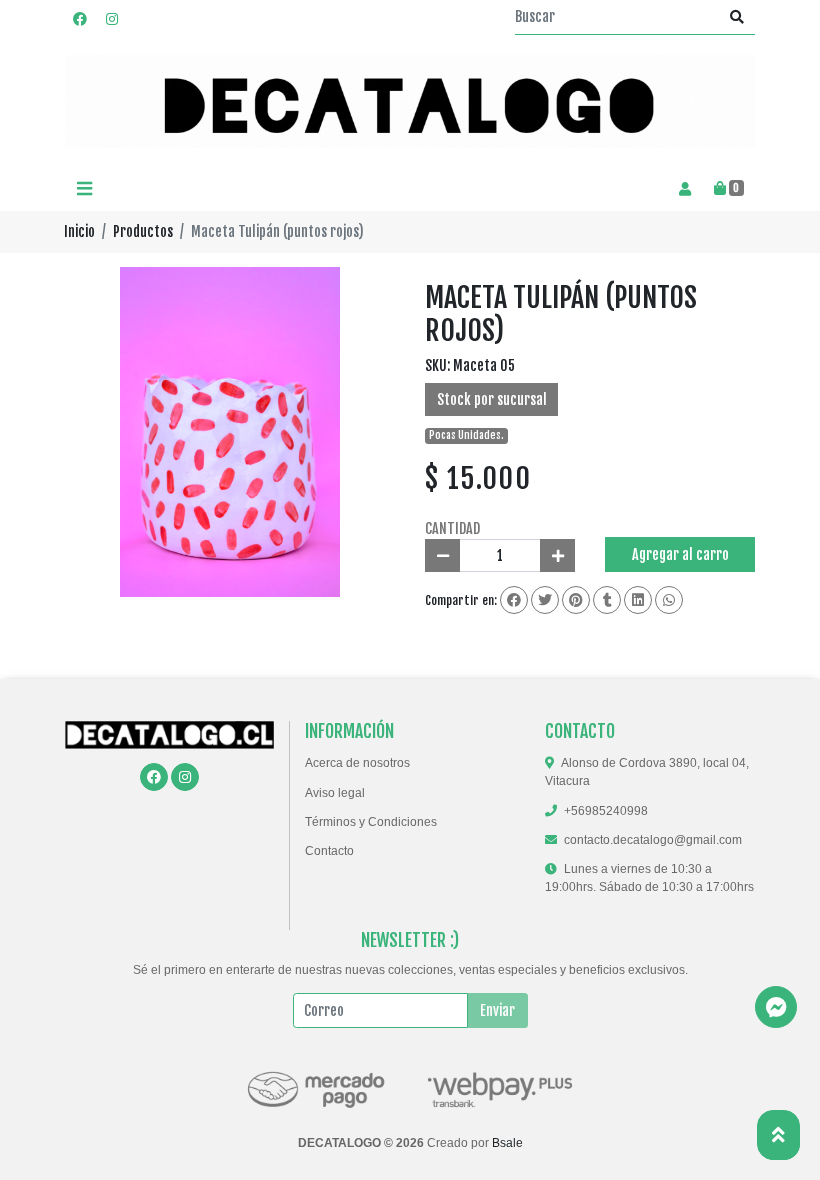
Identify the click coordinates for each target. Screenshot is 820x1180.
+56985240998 (606, 811)
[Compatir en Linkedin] (638, 600)
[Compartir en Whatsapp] (669, 600)
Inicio (79, 231)
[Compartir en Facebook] (514, 600)
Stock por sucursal (492, 399)
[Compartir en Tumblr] (607, 600)
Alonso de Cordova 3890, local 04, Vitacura (647, 772)
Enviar (497, 1010)
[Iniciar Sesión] (684, 189)
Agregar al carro (680, 554)
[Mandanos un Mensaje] (776, 1007)
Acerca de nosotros (357, 763)
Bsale (507, 1143)
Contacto (329, 851)
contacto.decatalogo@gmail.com (653, 840)
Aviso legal (335, 793)
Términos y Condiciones (371, 822)
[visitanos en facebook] (80, 18)
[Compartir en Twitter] (545, 600)
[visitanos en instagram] (112, 18)
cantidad (452, 528)
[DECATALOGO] (410, 102)
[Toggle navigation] (84, 189)
